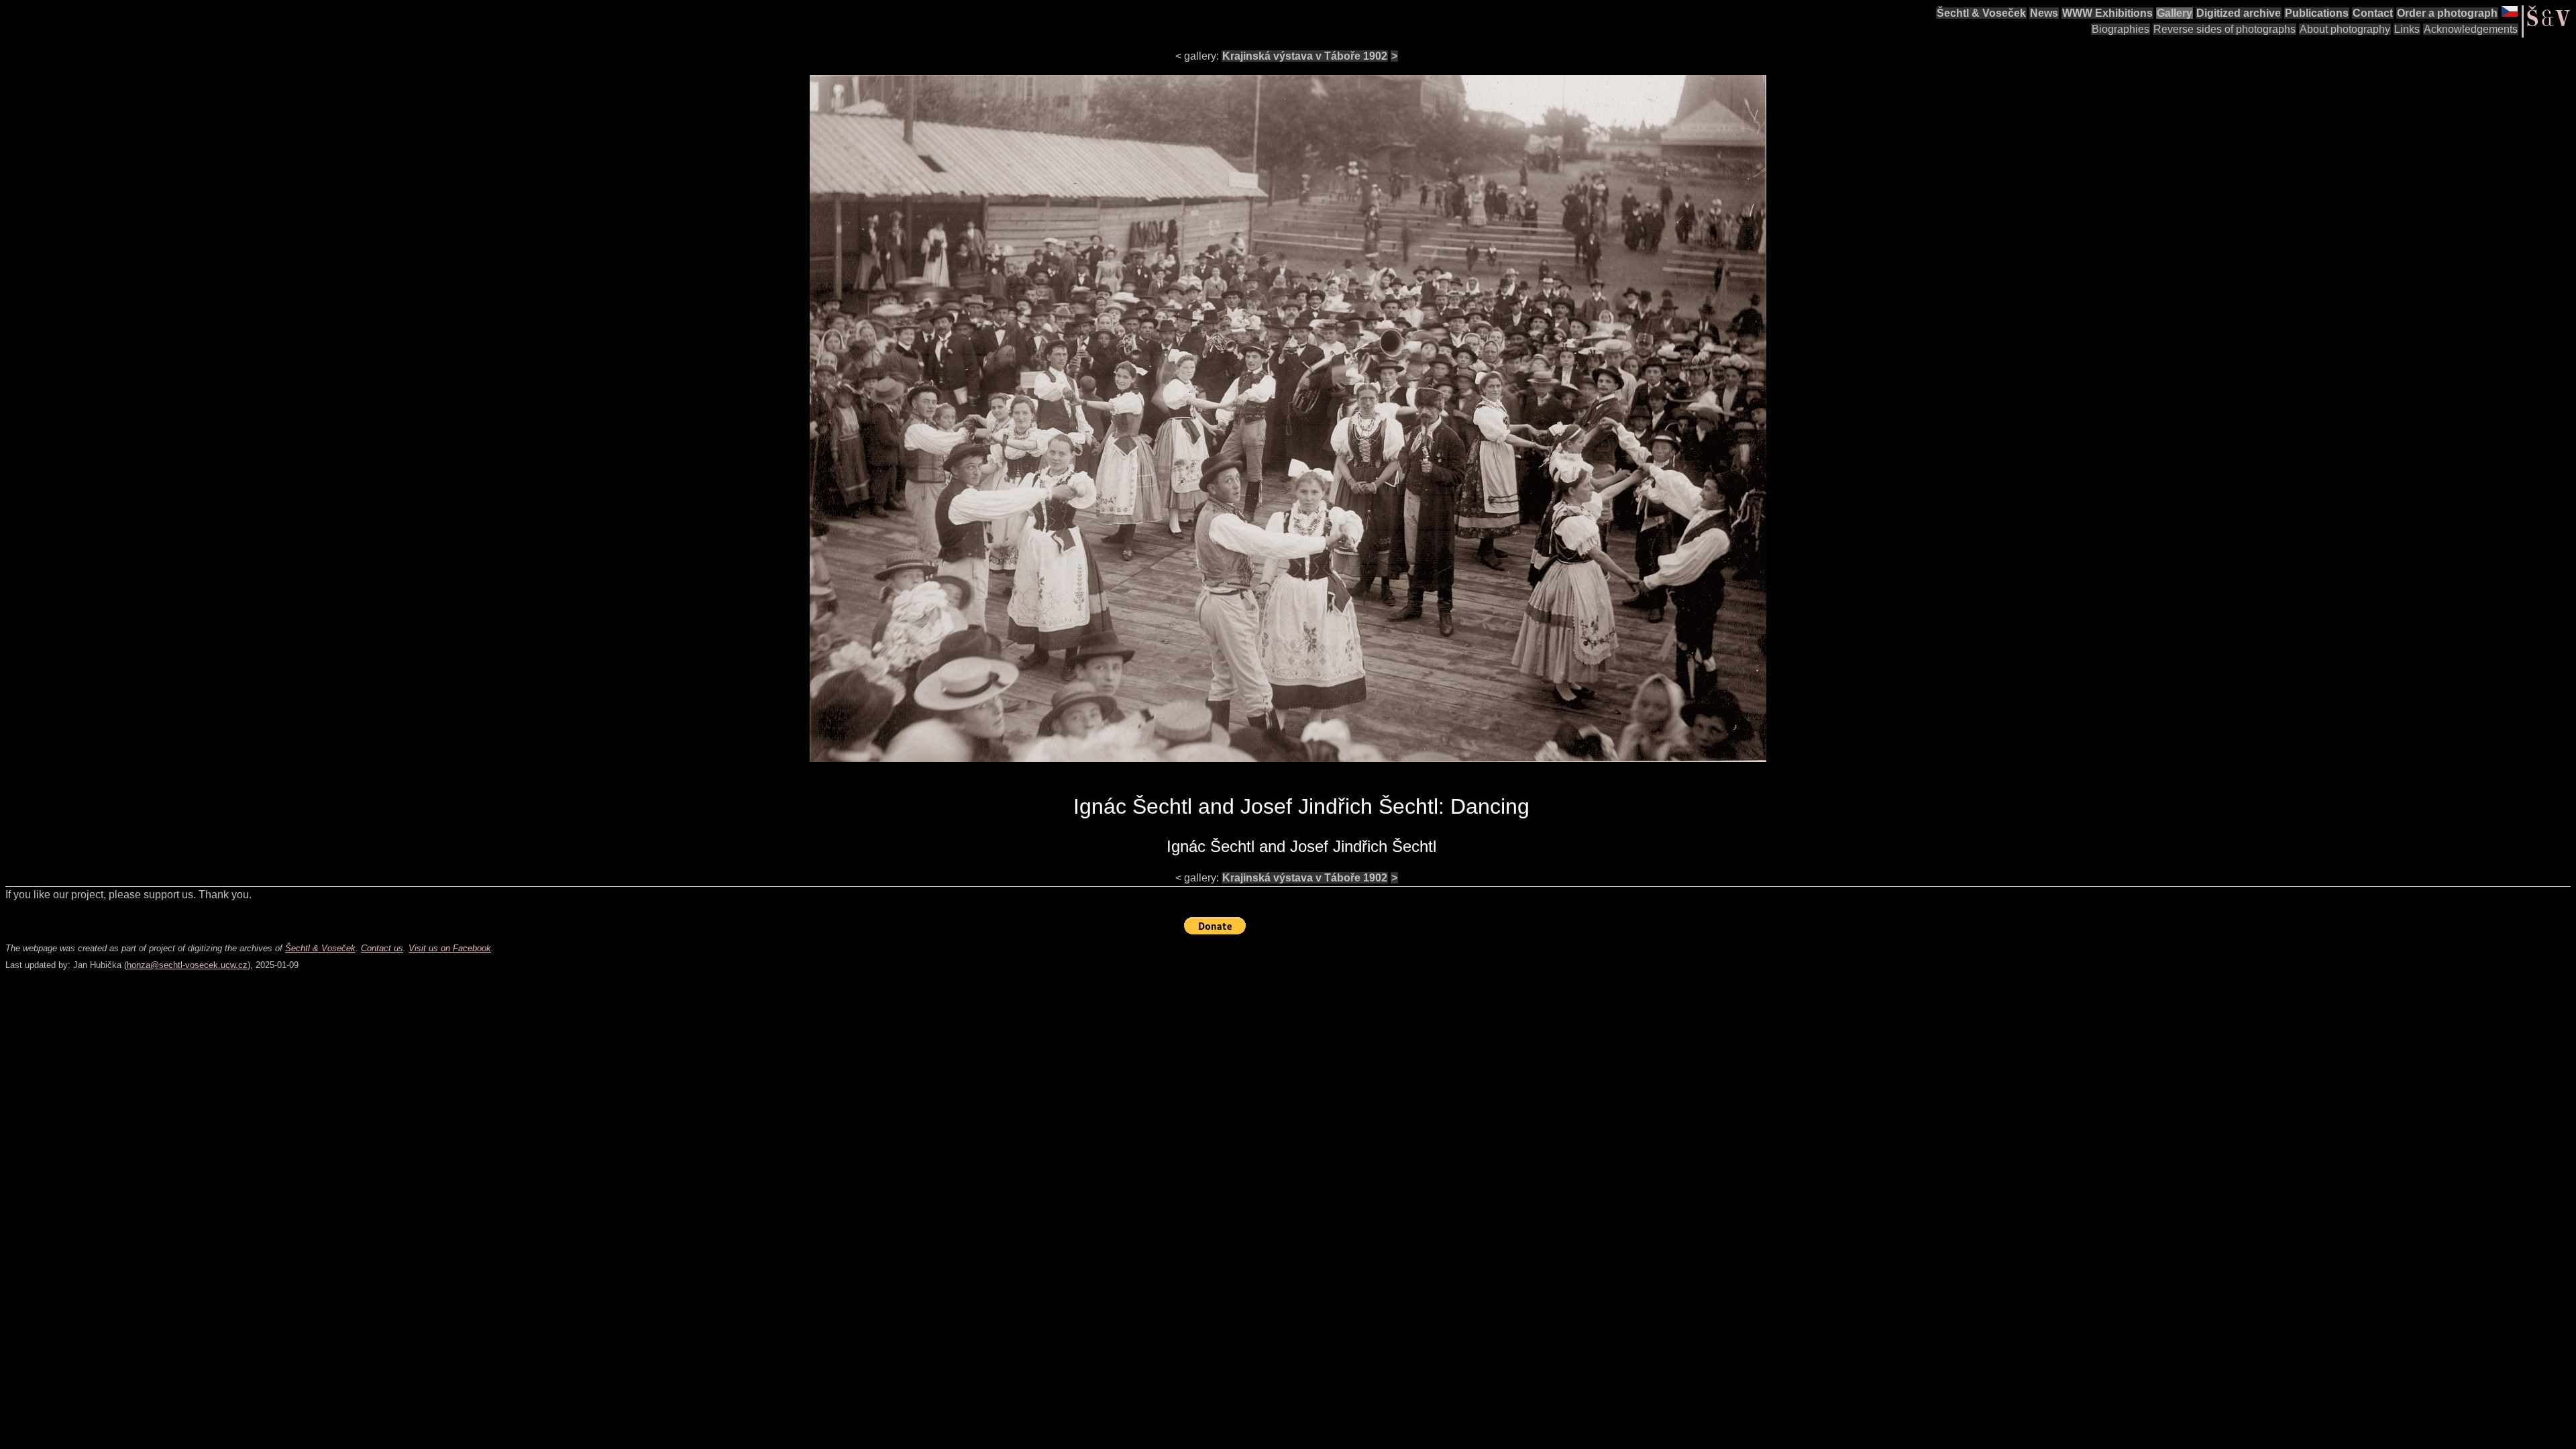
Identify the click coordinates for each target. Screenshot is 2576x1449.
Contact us (382, 948)
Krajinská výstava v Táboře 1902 (1305, 56)
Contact (2373, 13)
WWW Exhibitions (2107, 13)
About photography (2345, 29)
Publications (2317, 13)
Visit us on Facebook (450, 948)
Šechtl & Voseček (1981, 13)
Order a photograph (2447, 13)
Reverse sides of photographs (2224, 29)
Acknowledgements (2471, 29)
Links (2407, 29)
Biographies (2121, 29)
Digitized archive (2239, 13)
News (2044, 13)
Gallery (2175, 13)
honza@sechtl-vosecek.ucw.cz (187, 965)
